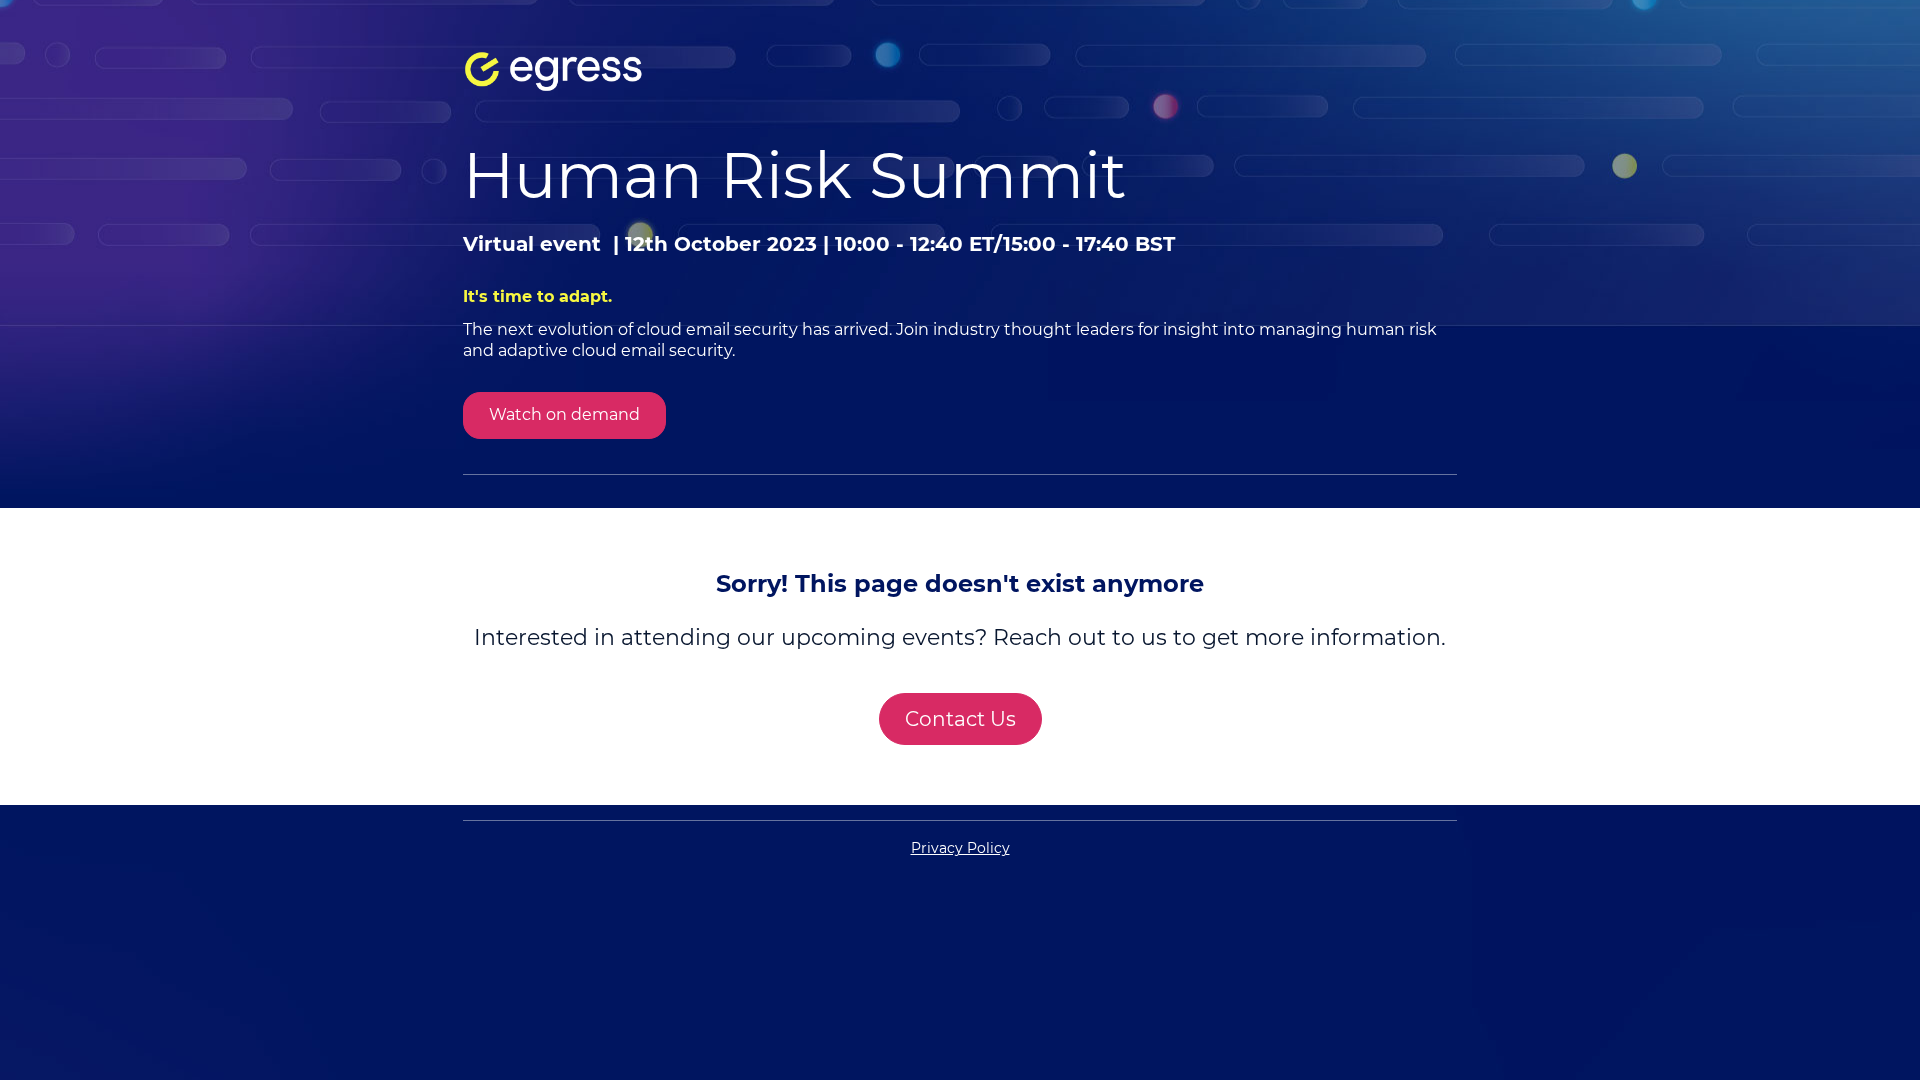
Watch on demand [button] (564, 414)
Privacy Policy (960, 848)
